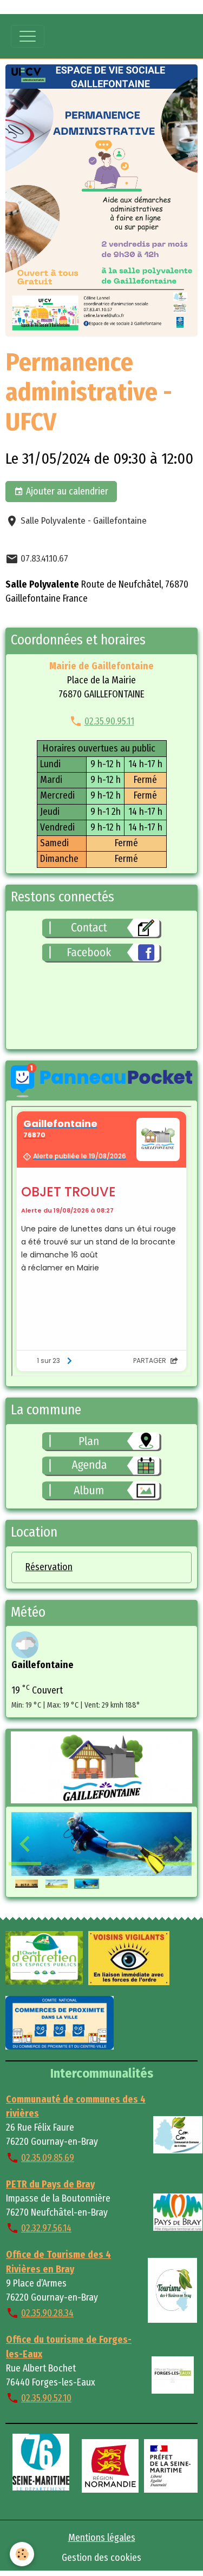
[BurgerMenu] (28, 36)
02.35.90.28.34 (47, 2313)
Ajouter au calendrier (66, 492)
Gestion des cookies (101, 2558)
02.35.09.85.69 (48, 2158)
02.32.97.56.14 (46, 2228)
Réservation (49, 1567)
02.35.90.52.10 (46, 2398)
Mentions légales (102, 2538)
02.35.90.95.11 (109, 722)
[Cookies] (22, 2554)
